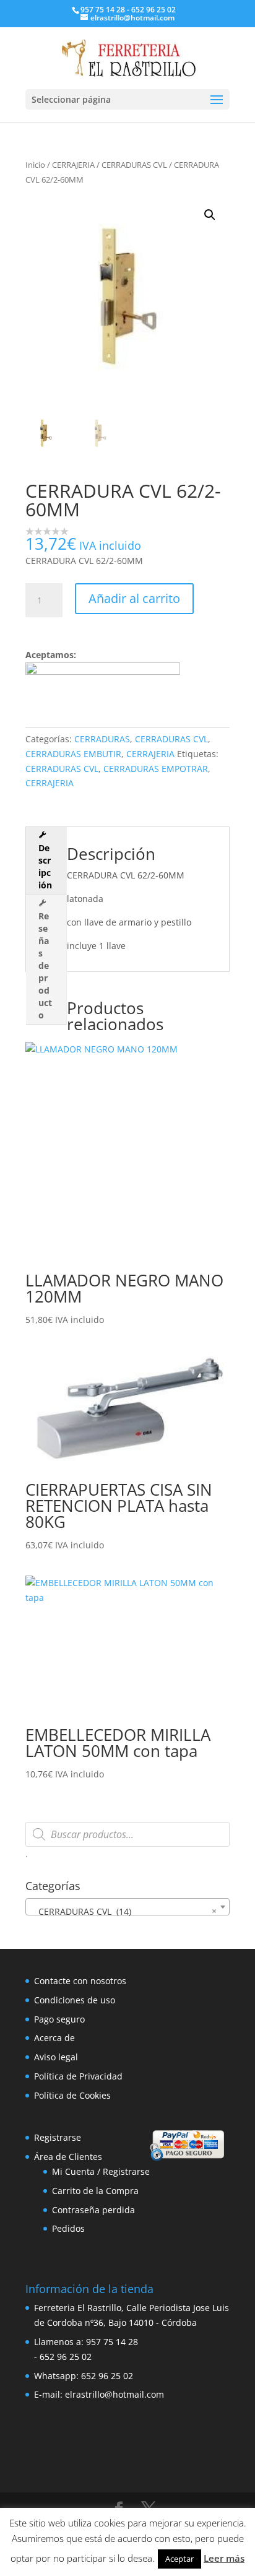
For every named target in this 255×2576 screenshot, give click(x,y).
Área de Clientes (68, 2157)
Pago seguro (59, 2019)
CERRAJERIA (73, 165)
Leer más (224, 2558)
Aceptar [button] (179, 2559)
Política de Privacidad (78, 2076)
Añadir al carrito (134, 598)
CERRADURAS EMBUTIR (73, 754)
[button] (210, 215)
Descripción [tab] (45, 866)
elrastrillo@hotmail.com (115, 2394)
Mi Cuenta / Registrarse (101, 2171)
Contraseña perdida (93, 2210)
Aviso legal (56, 2057)
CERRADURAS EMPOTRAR (156, 769)
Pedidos (68, 2228)
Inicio (35, 165)
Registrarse (58, 2137)
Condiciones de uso (75, 2000)
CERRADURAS (102, 739)
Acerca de (54, 2038)
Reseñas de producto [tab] (45, 965)
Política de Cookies (72, 2095)
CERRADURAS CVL (134, 165)
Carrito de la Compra (95, 2191)
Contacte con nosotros (80, 1981)
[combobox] (127, 1907)
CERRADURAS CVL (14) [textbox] (124, 1911)
